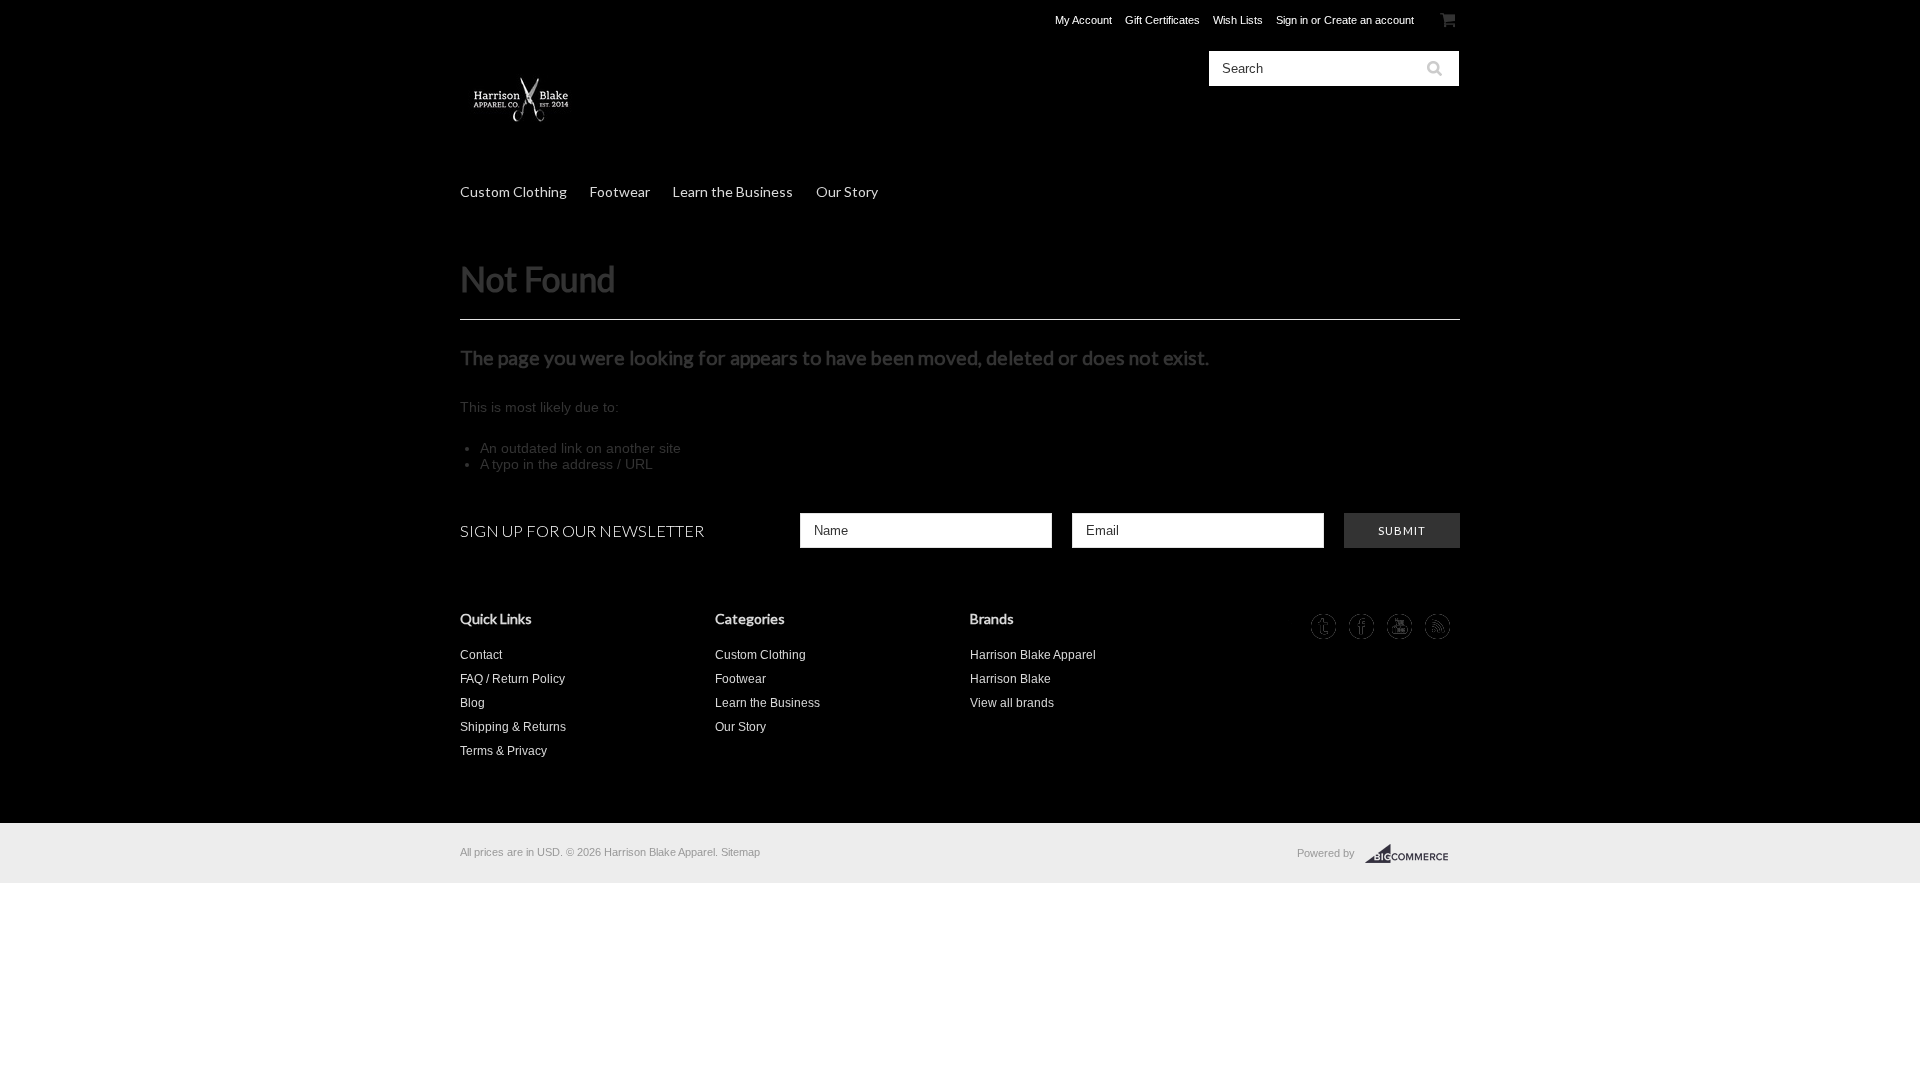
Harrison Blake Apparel (1033, 655)
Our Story (847, 191)
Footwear (620, 191)
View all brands (1012, 703)
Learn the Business (733, 191)
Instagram (1285, 626)
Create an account (1369, 20)
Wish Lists (1238, 20)
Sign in (1292, 20)
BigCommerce (1412, 854)
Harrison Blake (1010, 679)
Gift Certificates (1162, 20)
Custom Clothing (513, 191)
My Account (1083, 20)
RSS (1437, 626)
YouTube (1399, 626)
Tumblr (1323, 626)
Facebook (1361, 626)
